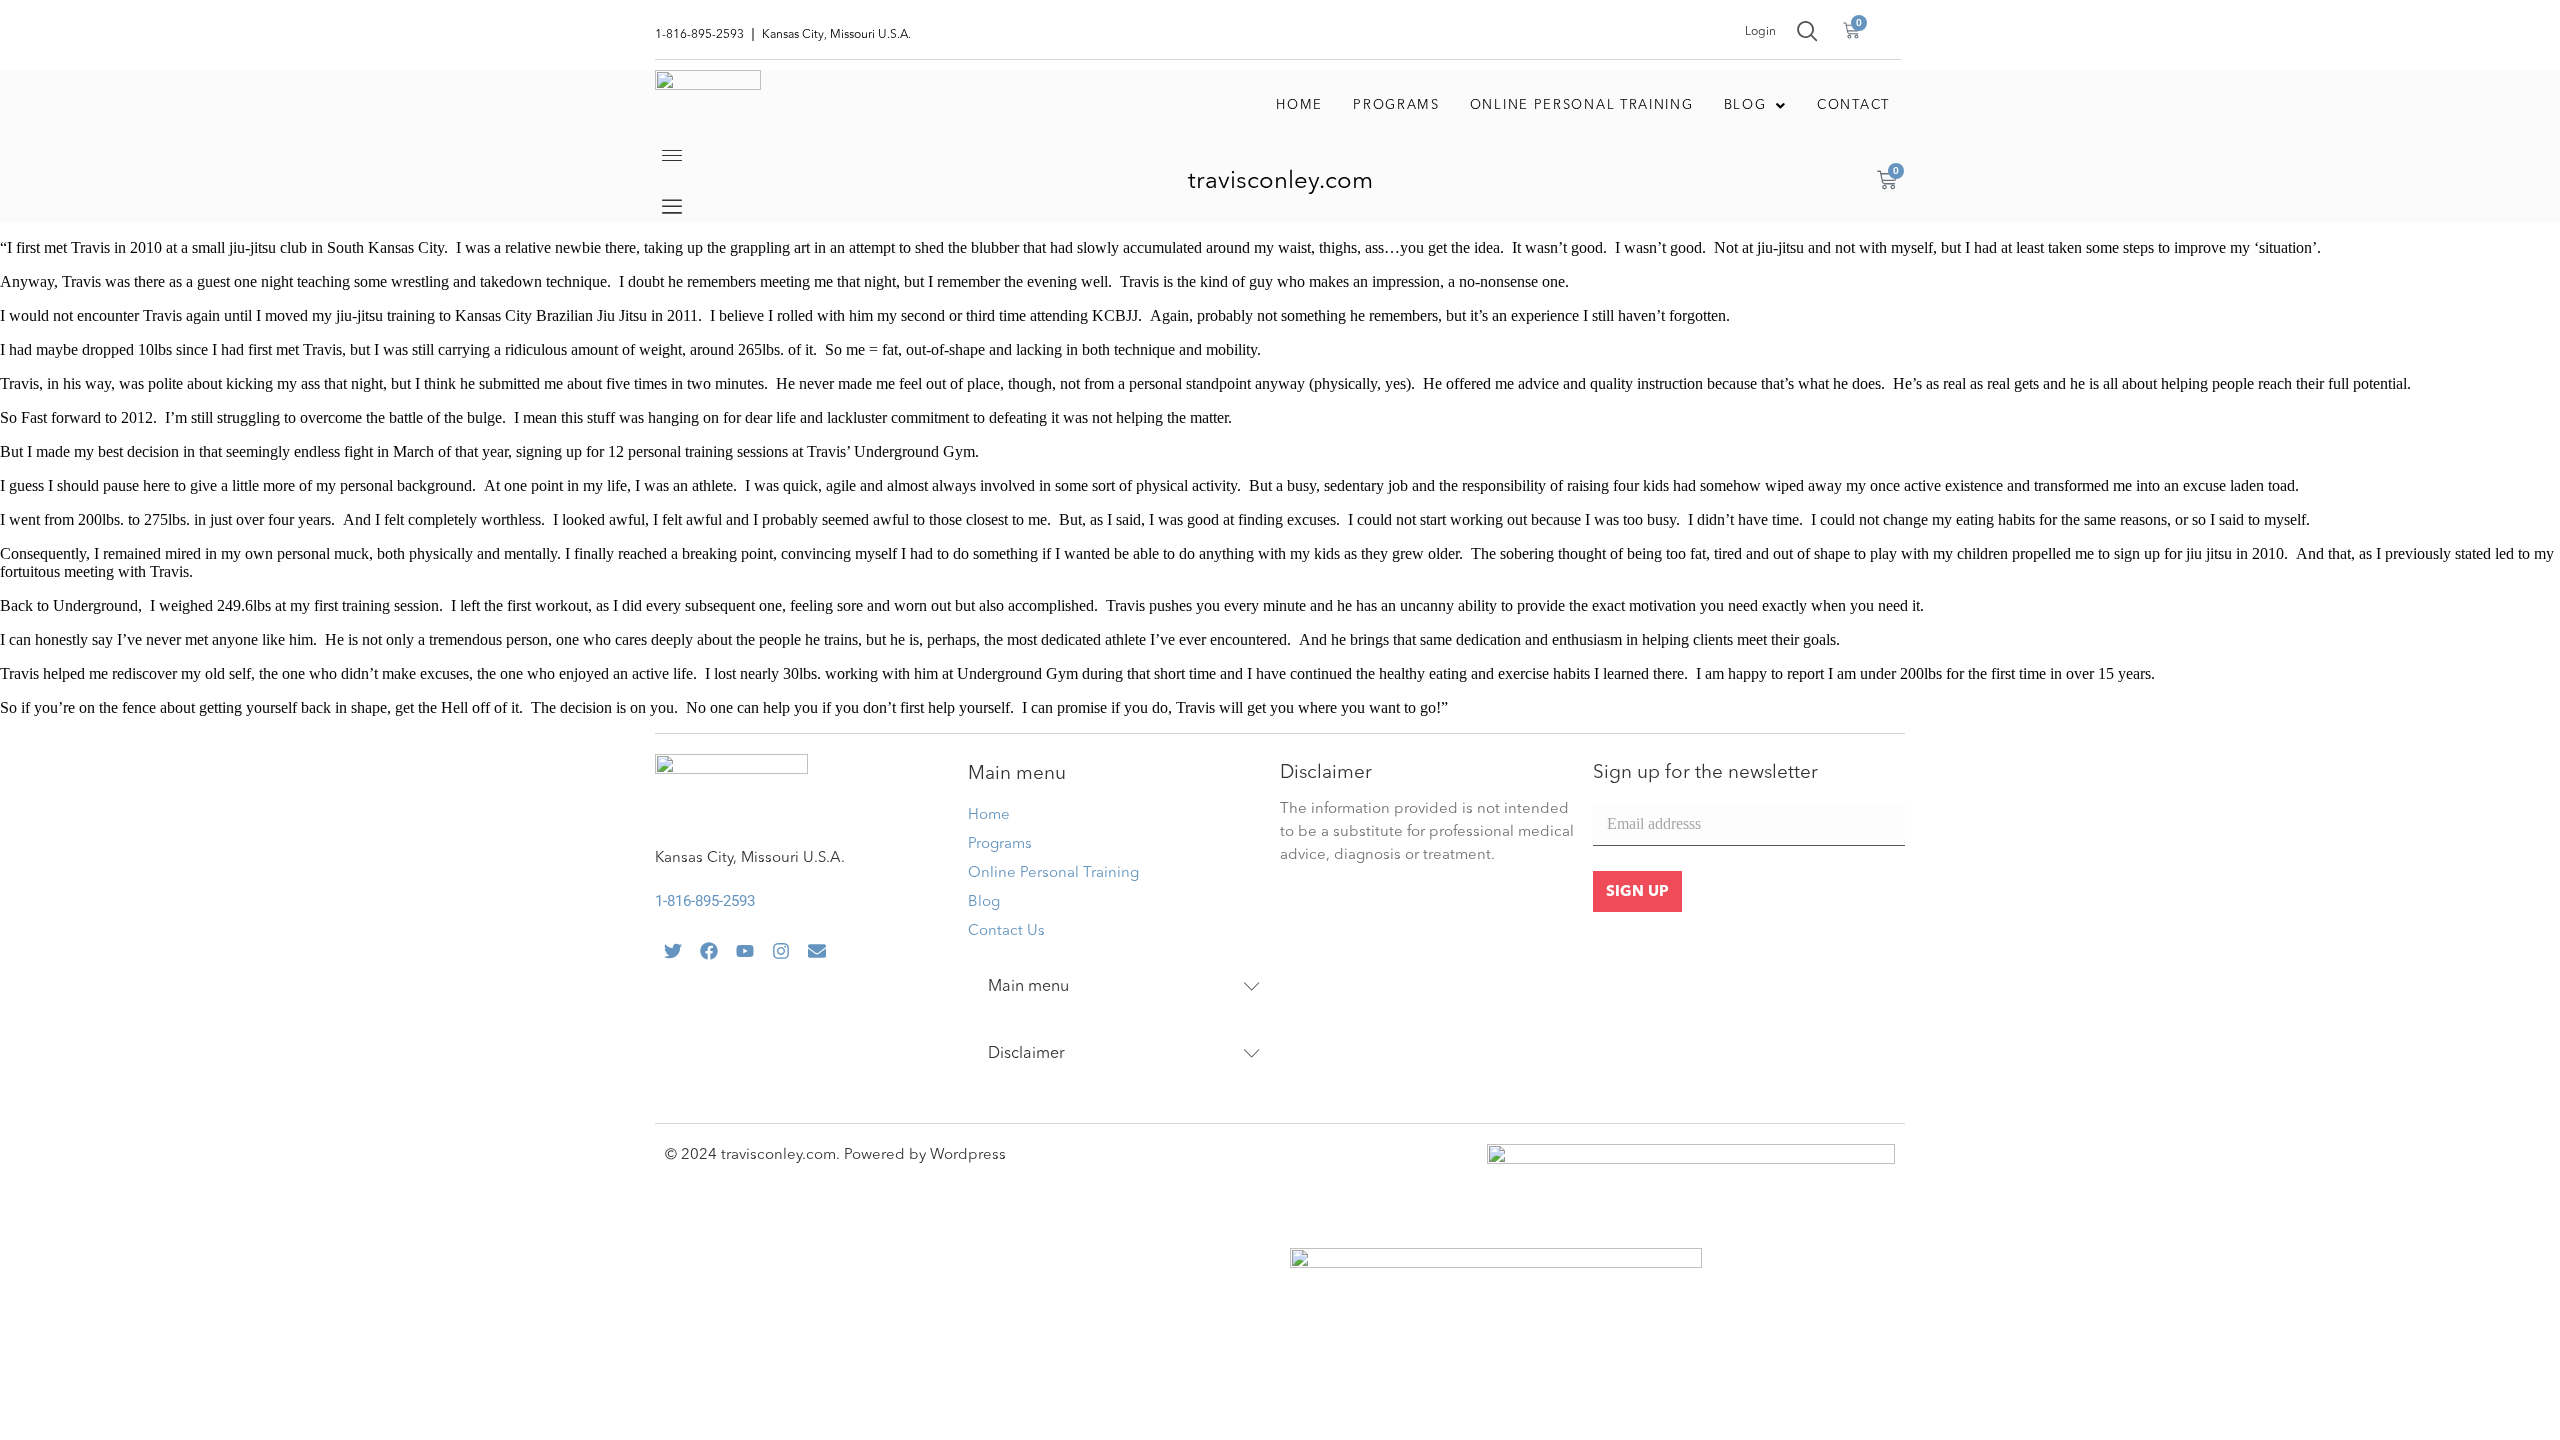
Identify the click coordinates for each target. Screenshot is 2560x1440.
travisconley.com (1280, 182)
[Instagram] (781, 951)
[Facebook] (709, 951)
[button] (1756, 106)
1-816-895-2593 (705, 901)
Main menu (1028, 987)
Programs (1396, 105)
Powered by (887, 1155)
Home (1299, 105)
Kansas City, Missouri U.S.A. (750, 858)
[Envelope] (817, 951)
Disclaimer (1026, 1054)
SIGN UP (1637, 892)
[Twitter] (673, 951)
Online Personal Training (1582, 105)
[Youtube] (745, 951)
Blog (1745, 105)
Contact (1853, 105)
